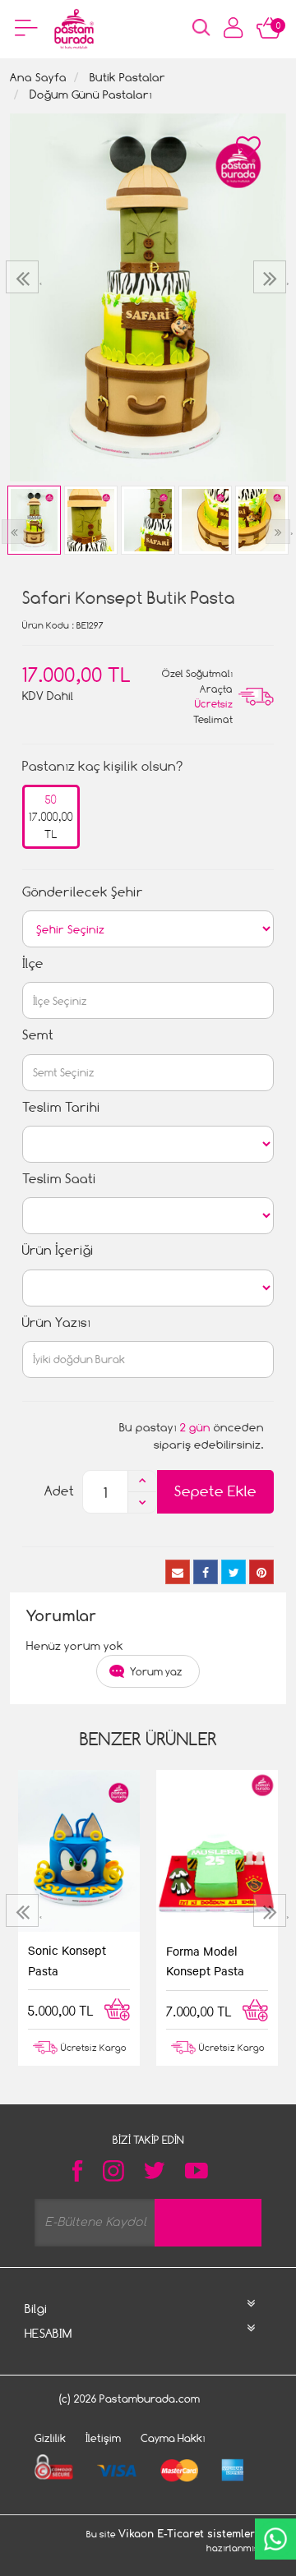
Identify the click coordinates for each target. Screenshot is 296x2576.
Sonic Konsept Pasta (67, 1960)
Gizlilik (50, 2438)
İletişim (103, 2438)
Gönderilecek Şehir (83, 892)
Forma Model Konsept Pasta (205, 1961)
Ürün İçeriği (58, 1250)
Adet (59, 1491)
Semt (38, 1035)
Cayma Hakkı (173, 2438)
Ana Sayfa (38, 77)
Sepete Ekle (215, 1491)
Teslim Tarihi (61, 1107)
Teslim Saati (59, 1179)
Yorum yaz (156, 1671)
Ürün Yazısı (56, 1323)
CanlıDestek (275, 2539)
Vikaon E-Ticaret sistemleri (188, 2534)
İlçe (33, 963)
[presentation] (24, 277)
